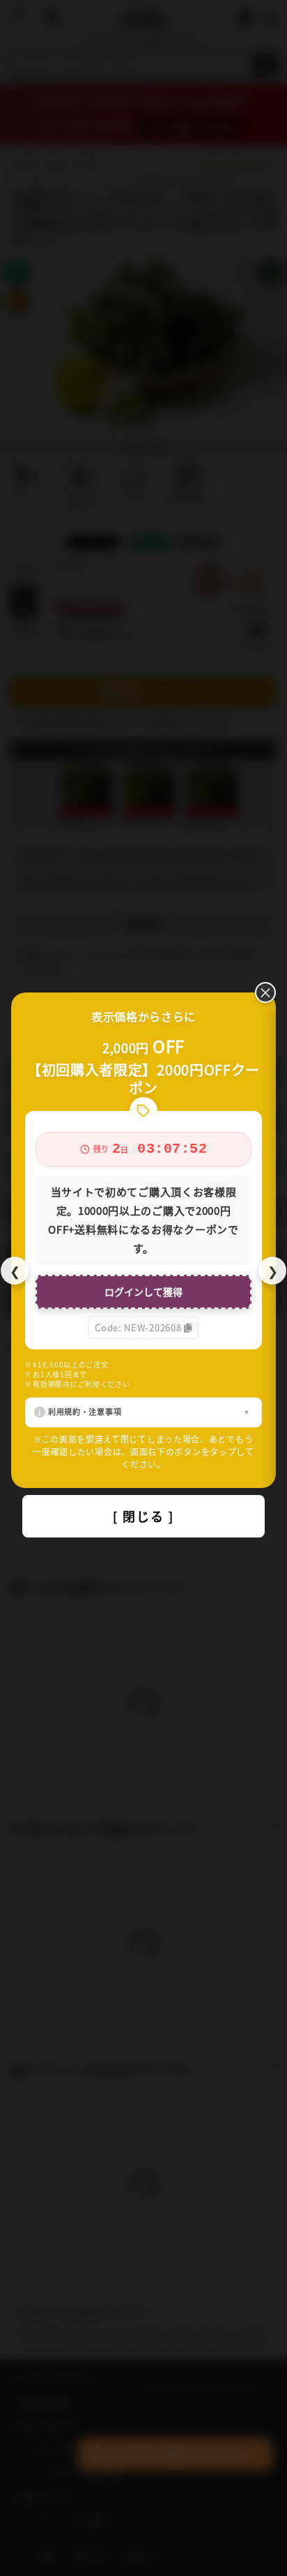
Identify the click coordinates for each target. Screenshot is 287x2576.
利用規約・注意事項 (85, 1411)
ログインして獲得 (143, 1291)
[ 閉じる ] (143, 1516)
